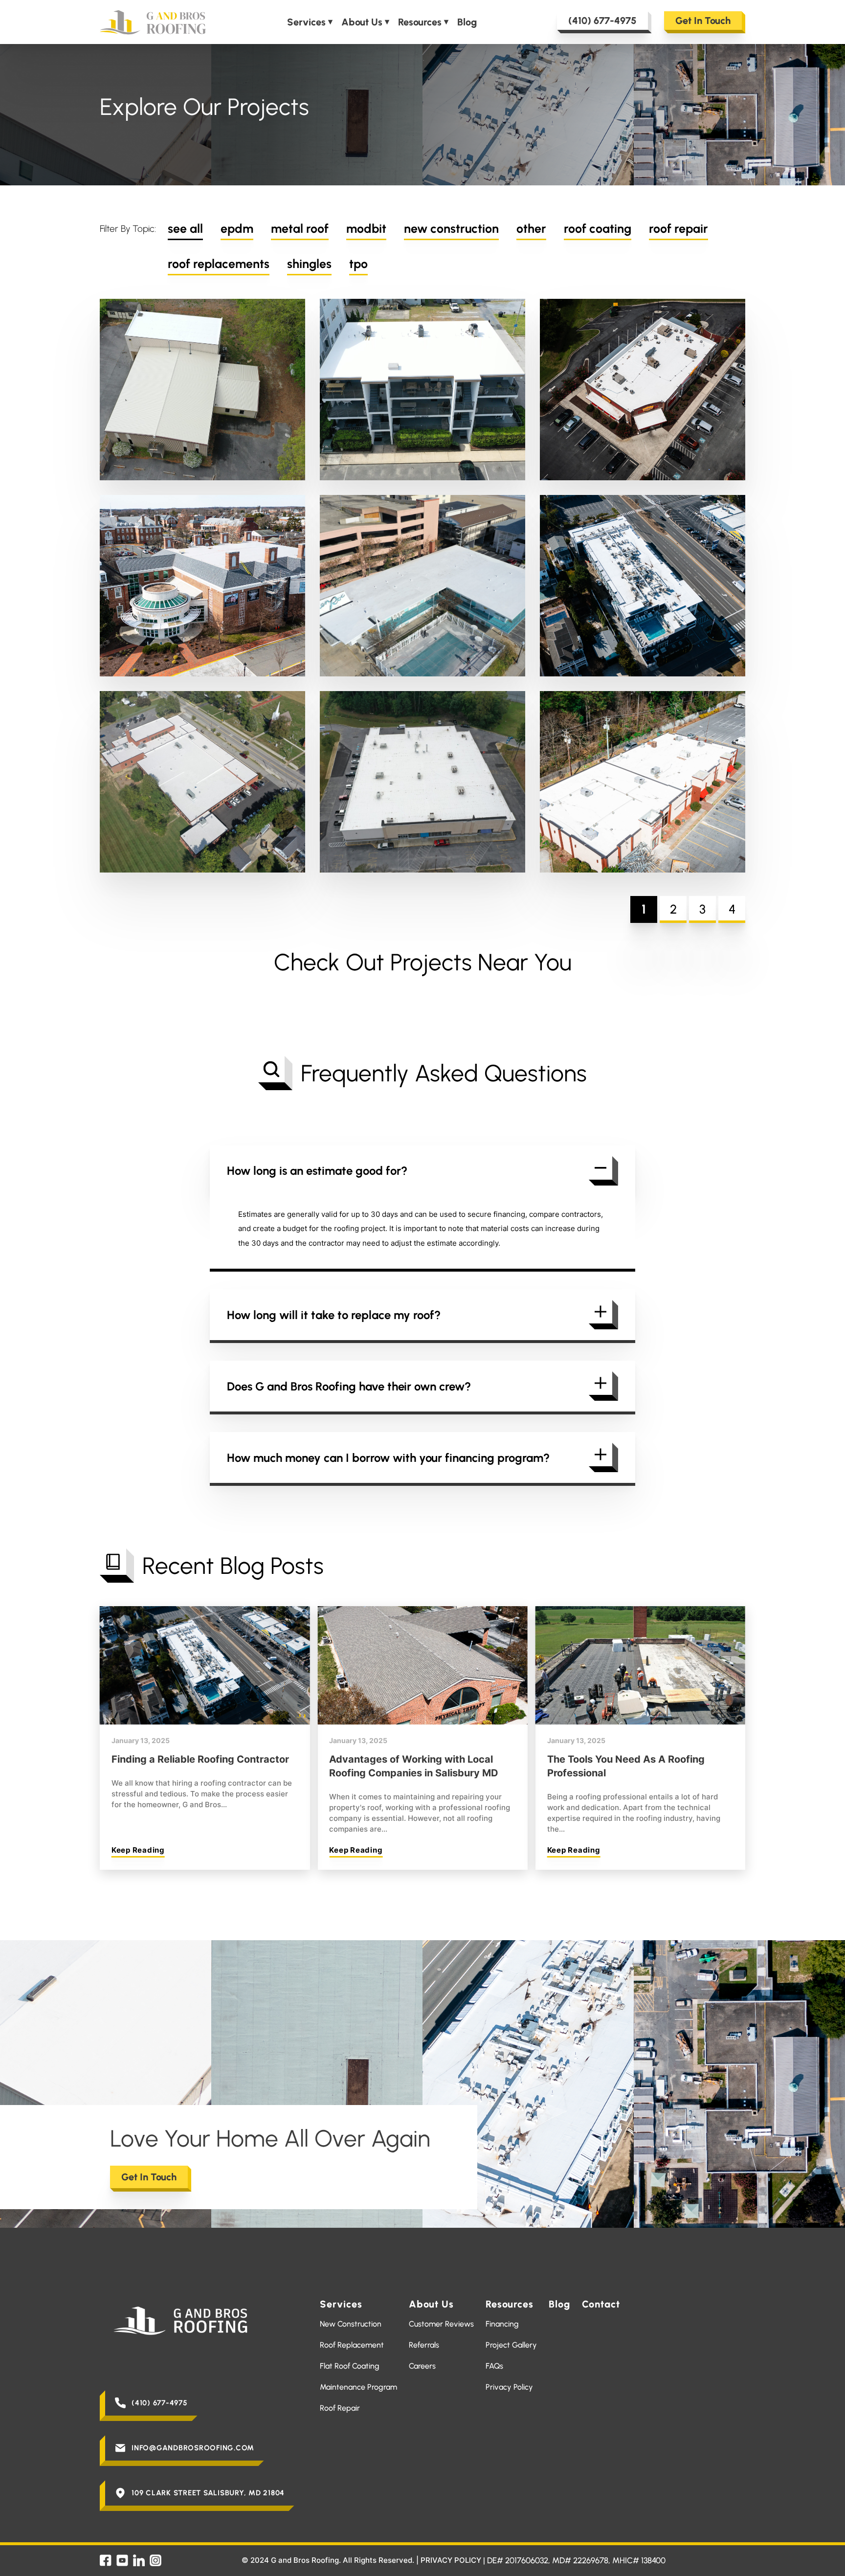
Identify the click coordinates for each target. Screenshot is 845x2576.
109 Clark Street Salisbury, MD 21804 (208, 2493)
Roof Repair (340, 2408)
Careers (422, 2366)
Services (306, 22)
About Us (362, 22)
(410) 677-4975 (602, 21)
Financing (502, 2324)
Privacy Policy (509, 2387)
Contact (601, 2304)
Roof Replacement (352, 2345)
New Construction (351, 2324)
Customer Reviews (441, 2324)
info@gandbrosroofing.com (193, 2448)
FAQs (494, 2366)
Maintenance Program (358, 2387)
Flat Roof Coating (350, 2366)
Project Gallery (511, 2345)
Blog (467, 22)
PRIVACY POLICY (451, 2560)
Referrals (424, 2345)
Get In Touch (703, 21)
